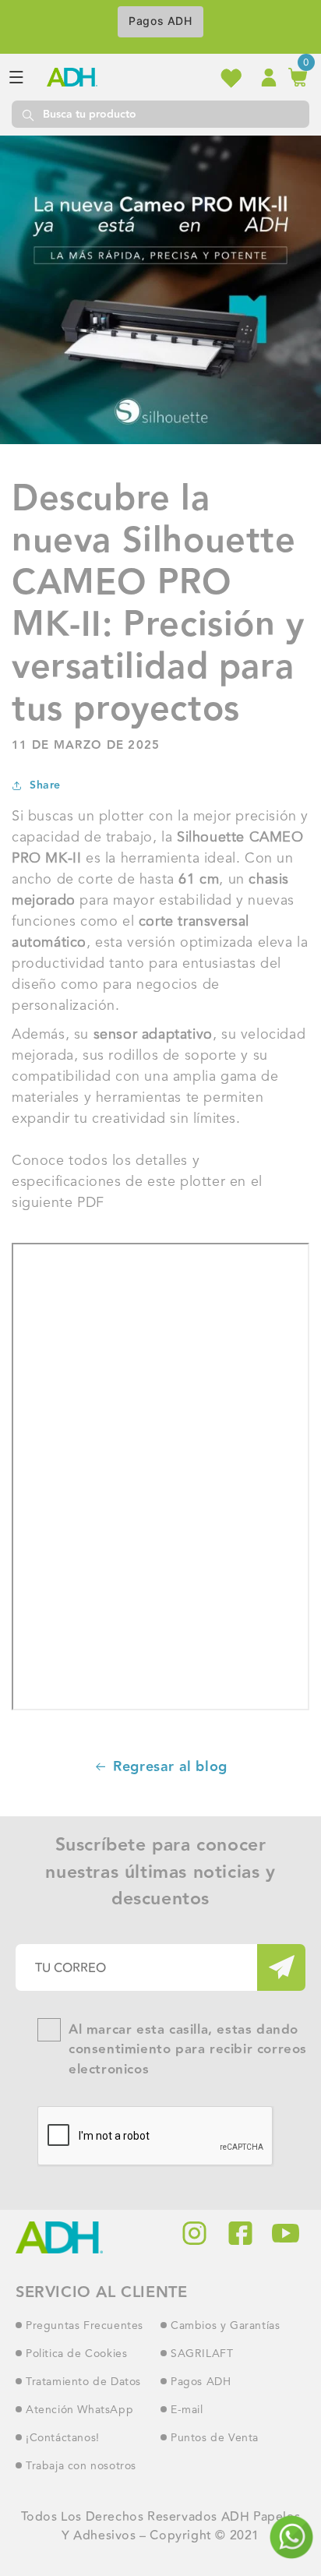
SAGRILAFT (202, 2354)
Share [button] (45, 785)
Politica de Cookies (76, 2354)
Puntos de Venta (215, 2438)
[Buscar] (27, 114)
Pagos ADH (160, 21)
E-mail (187, 2410)
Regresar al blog (170, 1767)
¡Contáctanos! (63, 2438)
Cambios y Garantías (225, 2326)
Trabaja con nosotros (81, 2466)
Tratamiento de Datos (83, 2382)
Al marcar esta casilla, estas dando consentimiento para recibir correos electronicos (188, 2050)
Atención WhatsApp (79, 2410)
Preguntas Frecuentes (85, 2326)
